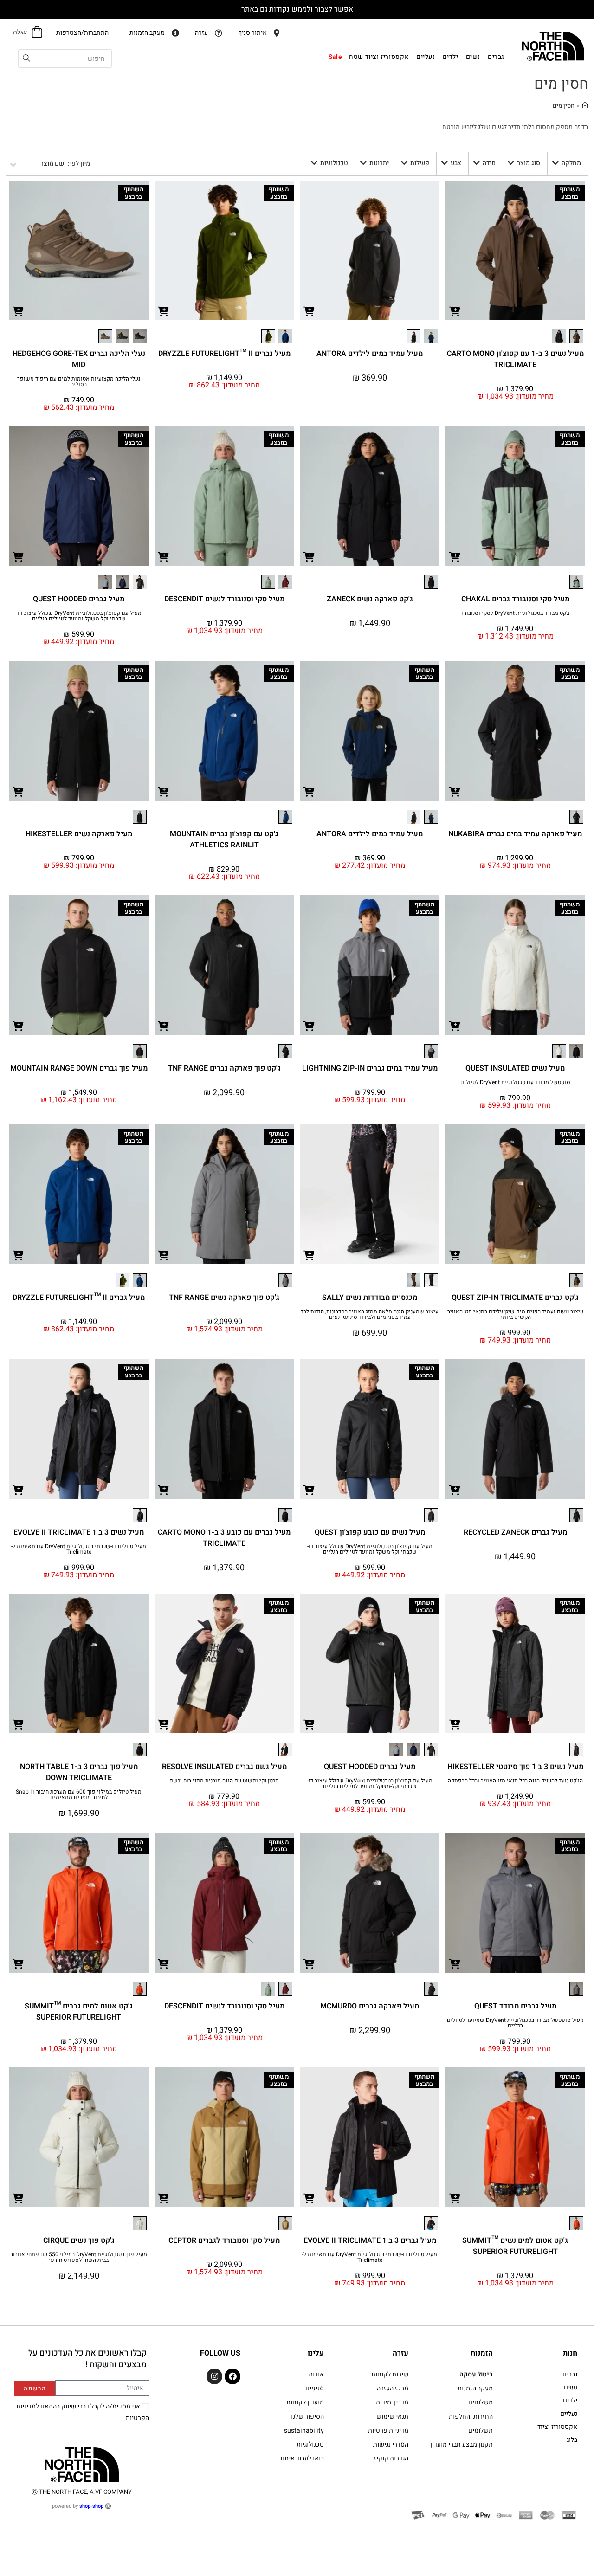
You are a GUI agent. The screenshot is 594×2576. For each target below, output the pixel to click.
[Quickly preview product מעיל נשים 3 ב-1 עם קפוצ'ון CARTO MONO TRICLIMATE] (455, 311)
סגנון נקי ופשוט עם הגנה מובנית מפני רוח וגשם (224, 1781)
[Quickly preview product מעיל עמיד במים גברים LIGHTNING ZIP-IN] (309, 1026)
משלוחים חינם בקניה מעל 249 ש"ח (297, 9)
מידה (489, 163)
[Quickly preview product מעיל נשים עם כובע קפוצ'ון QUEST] (309, 1490)
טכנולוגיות (334, 163)
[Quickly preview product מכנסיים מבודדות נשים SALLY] (309, 1255)
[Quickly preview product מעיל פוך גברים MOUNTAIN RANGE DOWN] (18, 1026)
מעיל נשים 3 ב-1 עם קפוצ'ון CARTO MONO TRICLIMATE (515, 359)
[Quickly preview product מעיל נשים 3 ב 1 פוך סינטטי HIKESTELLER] (455, 1724)
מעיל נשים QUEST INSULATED (515, 1068)
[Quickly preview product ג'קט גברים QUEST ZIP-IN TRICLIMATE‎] (455, 1255)
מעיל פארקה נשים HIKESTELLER (79, 834)
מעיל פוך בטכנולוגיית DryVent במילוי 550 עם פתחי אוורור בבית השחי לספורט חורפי (79, 2257)
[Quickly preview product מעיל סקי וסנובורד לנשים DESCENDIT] (164, 556)
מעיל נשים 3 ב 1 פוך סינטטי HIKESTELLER (515, 1767)
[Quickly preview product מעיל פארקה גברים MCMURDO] (309, 1963)
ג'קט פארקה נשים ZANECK (370, 599)
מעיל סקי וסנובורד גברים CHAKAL (515, 599)
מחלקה (571, 163)
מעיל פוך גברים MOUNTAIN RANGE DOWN (79, 1068)
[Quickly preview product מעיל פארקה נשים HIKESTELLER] (18, 791)
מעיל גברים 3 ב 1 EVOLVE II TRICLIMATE (370, 2240)
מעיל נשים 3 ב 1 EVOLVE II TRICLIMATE (79, 1532)
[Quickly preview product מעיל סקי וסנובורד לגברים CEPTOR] (164, 2198)
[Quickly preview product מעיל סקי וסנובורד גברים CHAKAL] (455, 556)
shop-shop (91, 2506)
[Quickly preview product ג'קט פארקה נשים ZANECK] (309, 556)
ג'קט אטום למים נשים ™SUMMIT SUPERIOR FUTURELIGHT (515, 2246)
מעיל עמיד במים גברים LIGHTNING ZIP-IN (370, 1068)
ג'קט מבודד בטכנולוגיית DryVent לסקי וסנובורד (515, 613)
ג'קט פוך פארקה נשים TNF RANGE (224, 1298)
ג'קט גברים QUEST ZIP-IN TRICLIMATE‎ (515, 1298)
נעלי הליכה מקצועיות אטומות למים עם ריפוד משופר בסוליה (79, 381)
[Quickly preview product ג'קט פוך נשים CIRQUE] (18, 2198)
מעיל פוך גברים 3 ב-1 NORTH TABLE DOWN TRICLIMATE (79, 1772)
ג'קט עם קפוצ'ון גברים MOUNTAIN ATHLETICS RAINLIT (224, 839)
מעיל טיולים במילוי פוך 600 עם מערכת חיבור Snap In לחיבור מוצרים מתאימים (79, 1795)
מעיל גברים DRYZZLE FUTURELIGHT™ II (224, 354)
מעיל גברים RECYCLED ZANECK (515, 1532)
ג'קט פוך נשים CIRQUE (79, 2240)
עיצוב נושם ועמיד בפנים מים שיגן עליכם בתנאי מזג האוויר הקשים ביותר (515, 1314)
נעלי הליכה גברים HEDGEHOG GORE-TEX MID (79, 359)
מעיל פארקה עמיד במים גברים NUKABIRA (515, 834)
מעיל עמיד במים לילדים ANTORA (370, 354)
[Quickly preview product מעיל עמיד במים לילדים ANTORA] (309, 311)
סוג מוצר (529, 163)
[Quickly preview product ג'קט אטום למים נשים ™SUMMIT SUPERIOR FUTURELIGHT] (455, 2198)
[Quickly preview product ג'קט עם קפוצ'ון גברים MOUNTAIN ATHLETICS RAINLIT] (164, 791)
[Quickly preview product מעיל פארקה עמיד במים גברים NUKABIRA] (455, 791)
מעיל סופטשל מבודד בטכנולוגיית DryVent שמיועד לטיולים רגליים (515, 2023)
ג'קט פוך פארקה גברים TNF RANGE (224, 1068)
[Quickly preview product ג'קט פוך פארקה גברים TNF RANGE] (164, 1026)
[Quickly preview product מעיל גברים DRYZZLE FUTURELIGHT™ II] (164, 311)
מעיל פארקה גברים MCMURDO (370, 2006)
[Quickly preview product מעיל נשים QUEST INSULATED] (455, 1026)
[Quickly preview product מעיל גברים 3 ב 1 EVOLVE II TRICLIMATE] (309, 2198)
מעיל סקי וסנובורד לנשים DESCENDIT (224, 599)
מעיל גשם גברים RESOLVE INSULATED (224, 1767)
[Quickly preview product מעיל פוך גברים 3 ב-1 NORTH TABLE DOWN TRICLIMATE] (18, 1724)
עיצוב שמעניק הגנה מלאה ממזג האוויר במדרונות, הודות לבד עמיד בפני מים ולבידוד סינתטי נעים (370, 1314)
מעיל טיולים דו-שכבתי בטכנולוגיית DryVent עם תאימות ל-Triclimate (79, 1549)
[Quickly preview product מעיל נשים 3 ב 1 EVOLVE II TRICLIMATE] (18, 1490)
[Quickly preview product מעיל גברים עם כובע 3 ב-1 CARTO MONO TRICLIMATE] (164, 1490)
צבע (456, 163)
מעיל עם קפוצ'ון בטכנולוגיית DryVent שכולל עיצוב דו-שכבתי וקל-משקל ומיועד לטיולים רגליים (79, 616)
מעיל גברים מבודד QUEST (515, 2006)
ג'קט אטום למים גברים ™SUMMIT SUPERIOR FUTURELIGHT (79, 2012)
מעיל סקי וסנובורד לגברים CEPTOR (224, 2240)
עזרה (400, 2353)
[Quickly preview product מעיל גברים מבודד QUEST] (455, 1963)
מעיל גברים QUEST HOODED (79, 599)
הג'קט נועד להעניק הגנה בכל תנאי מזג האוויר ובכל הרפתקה (515, 1781)
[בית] (585, 106)
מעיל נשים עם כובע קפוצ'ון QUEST (370, 1532)
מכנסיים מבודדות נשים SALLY (370, 1298)
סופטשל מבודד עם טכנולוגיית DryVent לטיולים (515, 1082)
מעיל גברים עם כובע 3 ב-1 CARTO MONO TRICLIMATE (224, 1538)
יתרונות (379, 163)
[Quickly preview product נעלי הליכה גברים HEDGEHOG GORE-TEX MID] (18, 311)
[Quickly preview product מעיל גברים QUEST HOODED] (18, 556)
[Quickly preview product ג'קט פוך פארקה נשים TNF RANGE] (164, 1255)
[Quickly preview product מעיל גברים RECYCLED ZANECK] (455, 1490)
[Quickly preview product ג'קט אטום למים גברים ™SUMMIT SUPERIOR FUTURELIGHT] (18, 1963)
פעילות (420, 163)
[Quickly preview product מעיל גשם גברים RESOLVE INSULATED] (164, 1724)
